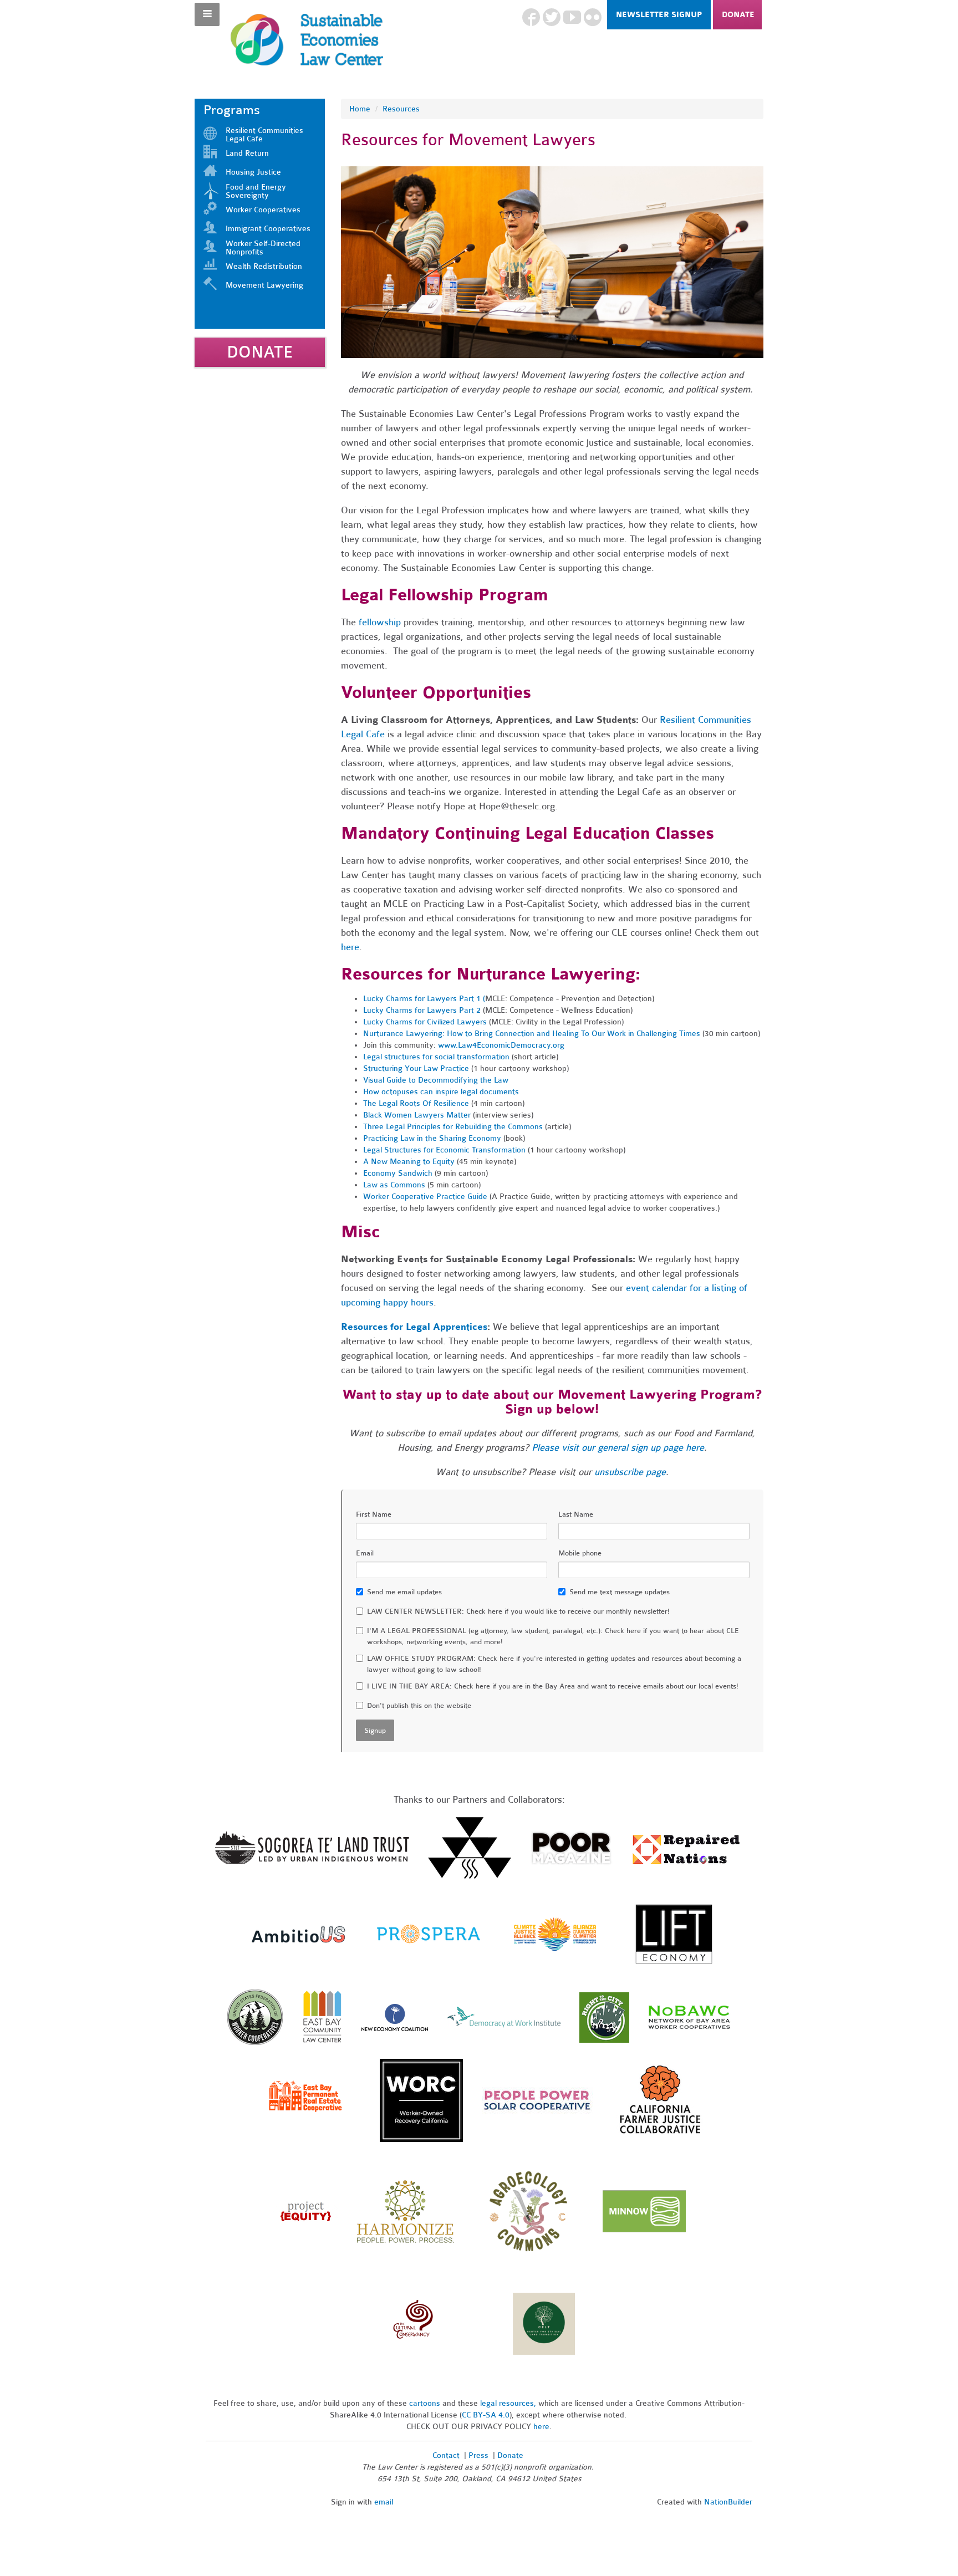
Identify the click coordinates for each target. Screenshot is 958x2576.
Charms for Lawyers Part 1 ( (434, 999)
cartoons (425, 2403)
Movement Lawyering (264, 285)
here (350, 947)
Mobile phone (580, 1553)
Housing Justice (253, 172)
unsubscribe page (630, 1472)
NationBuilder (728, 2502)
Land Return (247, 153)
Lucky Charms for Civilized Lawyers (425, 1022)
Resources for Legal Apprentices (414, 1327)
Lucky (373, 999)
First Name (374, 1514)
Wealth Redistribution (264, 266)
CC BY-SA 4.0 (486, 2415)
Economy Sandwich (398, 1173)
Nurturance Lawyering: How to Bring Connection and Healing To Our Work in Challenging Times (532, 1034)
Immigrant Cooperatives (268, 229)
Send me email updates (404, 1592)
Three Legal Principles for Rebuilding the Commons (453, 1127)
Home (360, 109)
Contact (446, 2455)
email (384, 2502)
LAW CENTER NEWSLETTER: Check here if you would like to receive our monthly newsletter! (518, 1611)
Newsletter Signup (659, 15)
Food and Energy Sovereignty (256, 191)
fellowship (380, 622)
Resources (401, 109)
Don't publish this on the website (419, 1706)
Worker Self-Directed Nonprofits (263, 248)
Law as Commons (394, 1185)
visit (570, 1448)
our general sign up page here (641, 1448)
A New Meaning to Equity (409, 1162)
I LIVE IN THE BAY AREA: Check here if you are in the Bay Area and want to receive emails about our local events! (553, 1686)
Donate (738, 15)
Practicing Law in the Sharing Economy (432, 1138)
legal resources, (509, 2403)
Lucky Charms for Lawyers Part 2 (422, 1010)
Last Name (576, 1514)
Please (547, 1448)
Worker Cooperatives (263, 210)
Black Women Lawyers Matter (417, 1115)
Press (480, 2455)
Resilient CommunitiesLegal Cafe (264, 135)
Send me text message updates (620, 1592)
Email (365, 1553)
